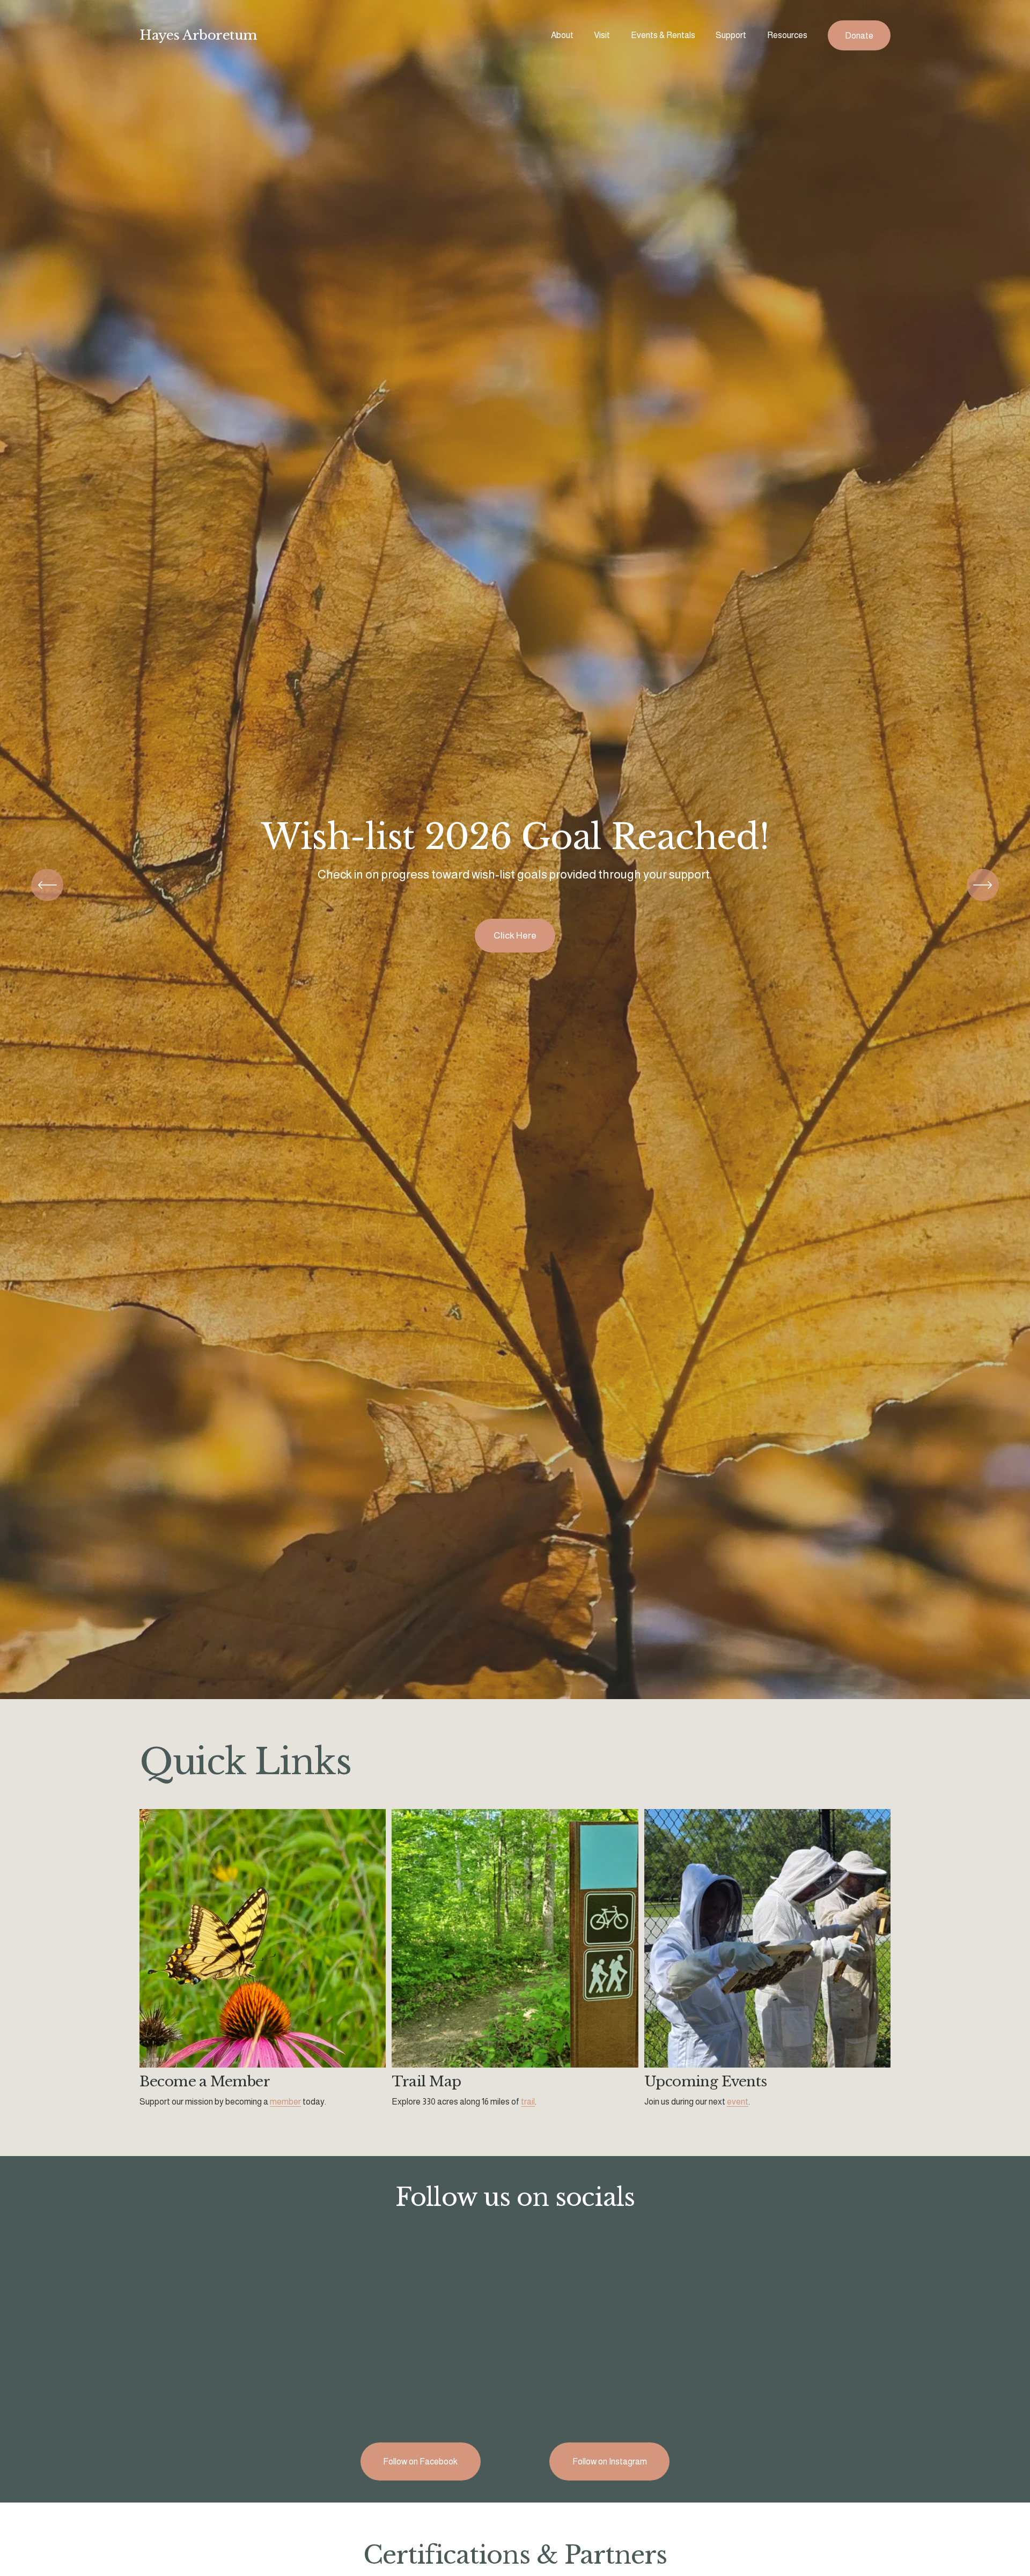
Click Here (515, 935)
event (738, 2102)
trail (528, 2102)
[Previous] (47, 885)
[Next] (983, 885)
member (285, 2102)
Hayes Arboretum (198, 35)
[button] (233, 2338)
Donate (859, 36)
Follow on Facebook (420, 2461)
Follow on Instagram (610, 2461)
